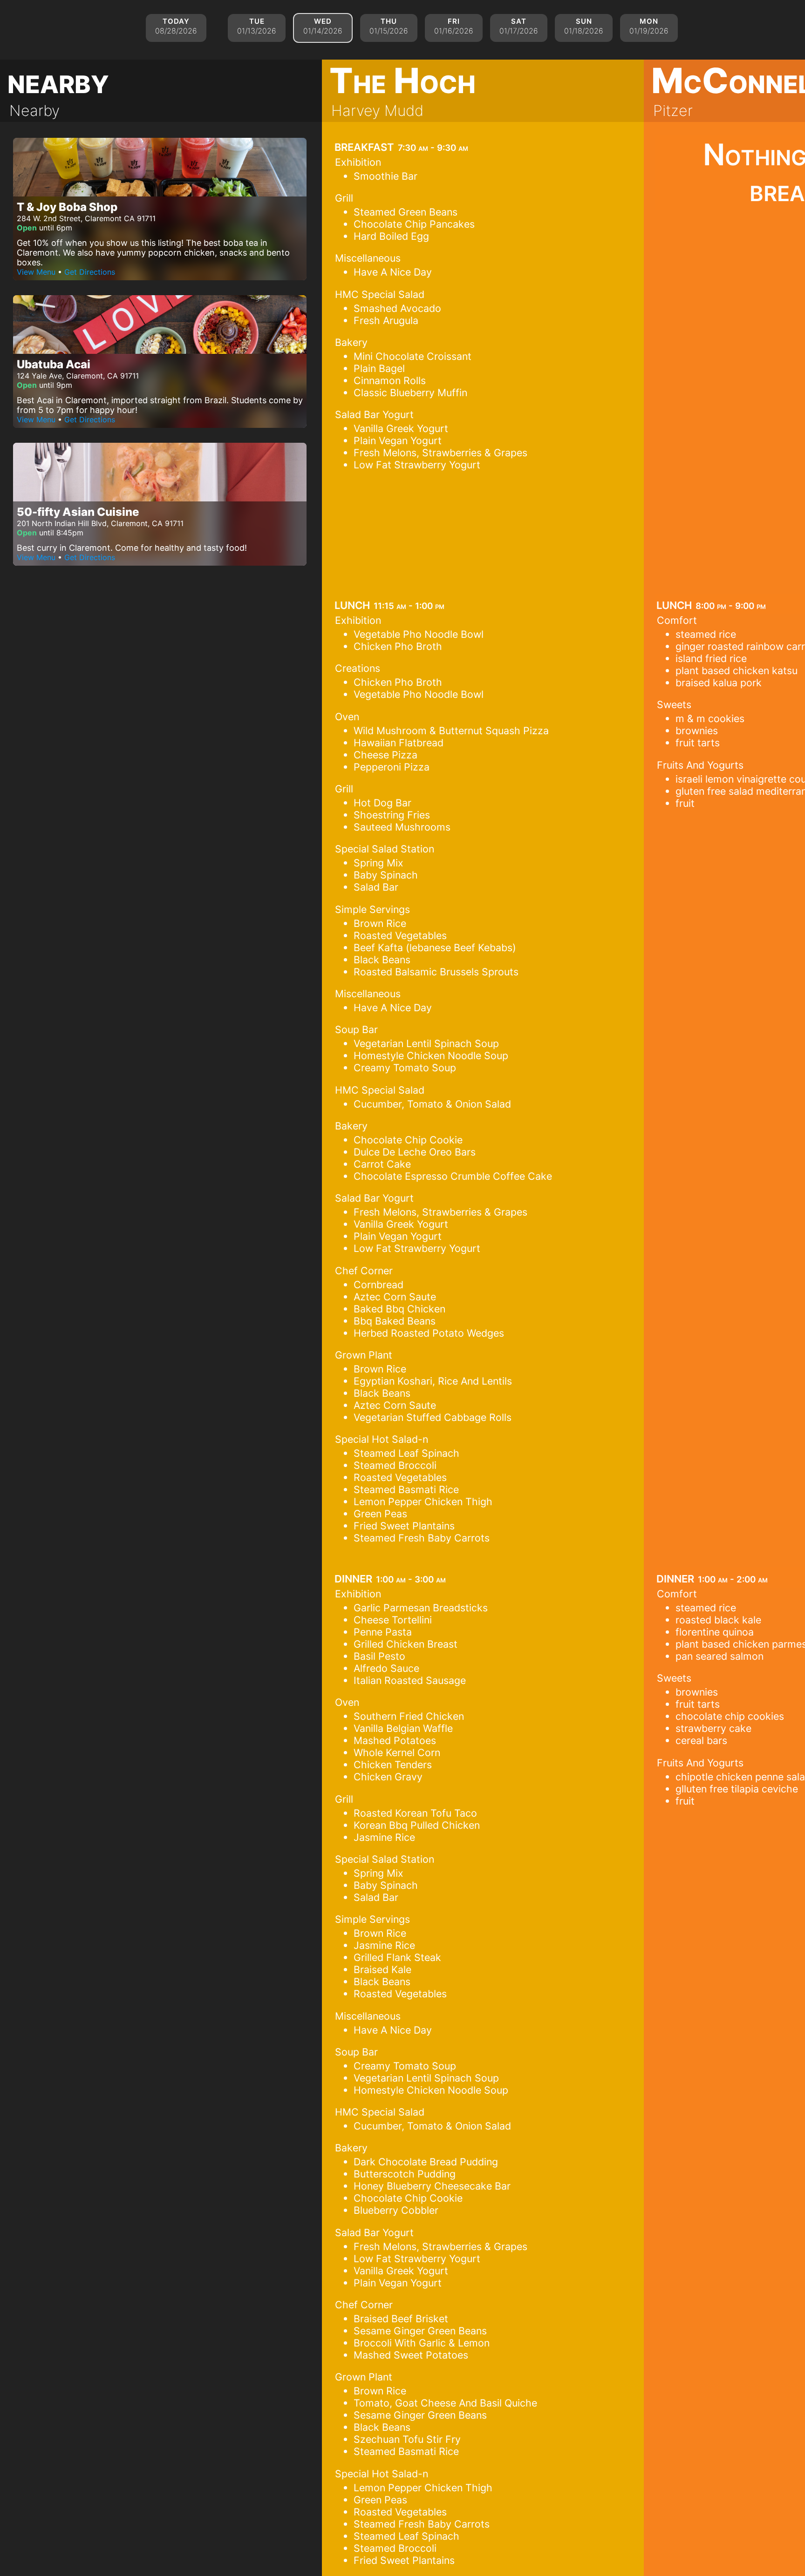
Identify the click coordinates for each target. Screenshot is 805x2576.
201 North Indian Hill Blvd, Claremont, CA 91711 (100, 523)
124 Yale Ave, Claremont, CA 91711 (78, 376)
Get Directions (90, 272)
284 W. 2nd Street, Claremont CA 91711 (86, 218)
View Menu (36, 272)
